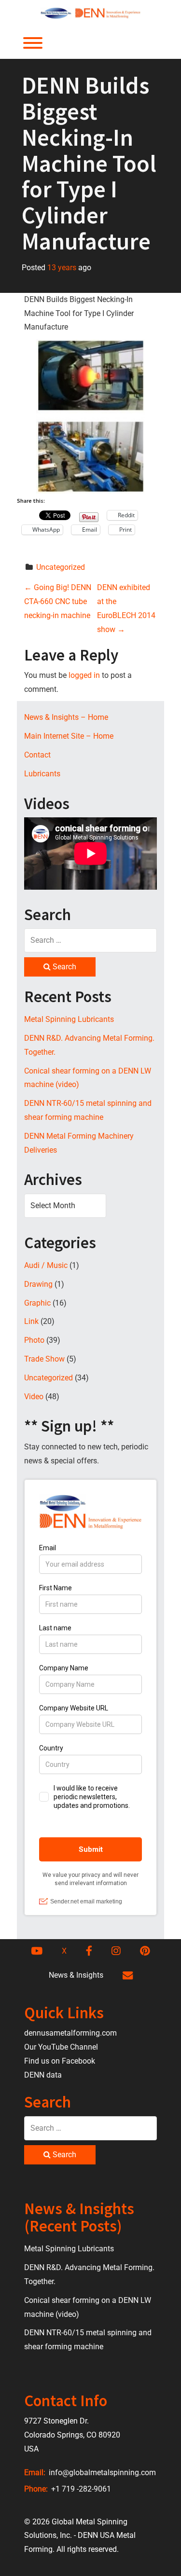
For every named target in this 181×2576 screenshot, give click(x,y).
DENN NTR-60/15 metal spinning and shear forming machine (88, 1110)
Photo (34, 1340)
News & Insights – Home (66, 717)
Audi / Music (46, 1265)
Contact (37, 755)
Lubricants (42, 774)
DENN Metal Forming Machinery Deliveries (79, 1143)
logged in (84, 675)
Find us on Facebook (60, 2061)
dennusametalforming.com (70, 2033)
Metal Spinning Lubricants (69, 1019)
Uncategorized (61, 567)
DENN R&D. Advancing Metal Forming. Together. (89, 1045)
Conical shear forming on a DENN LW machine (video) (88, 1078)
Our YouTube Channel (61, 2047)
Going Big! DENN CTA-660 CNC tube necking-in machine (58, 601)
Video (34, 1397)
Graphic (37, 1303)
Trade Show (44, 1359)
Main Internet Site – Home (69, 736)
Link (31, 1321)
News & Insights (76, 1975)
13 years (62, 268)
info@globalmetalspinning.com (101, 2473)
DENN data (43, 2075)
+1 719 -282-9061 (80, 2489)
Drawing (38, 1284)
